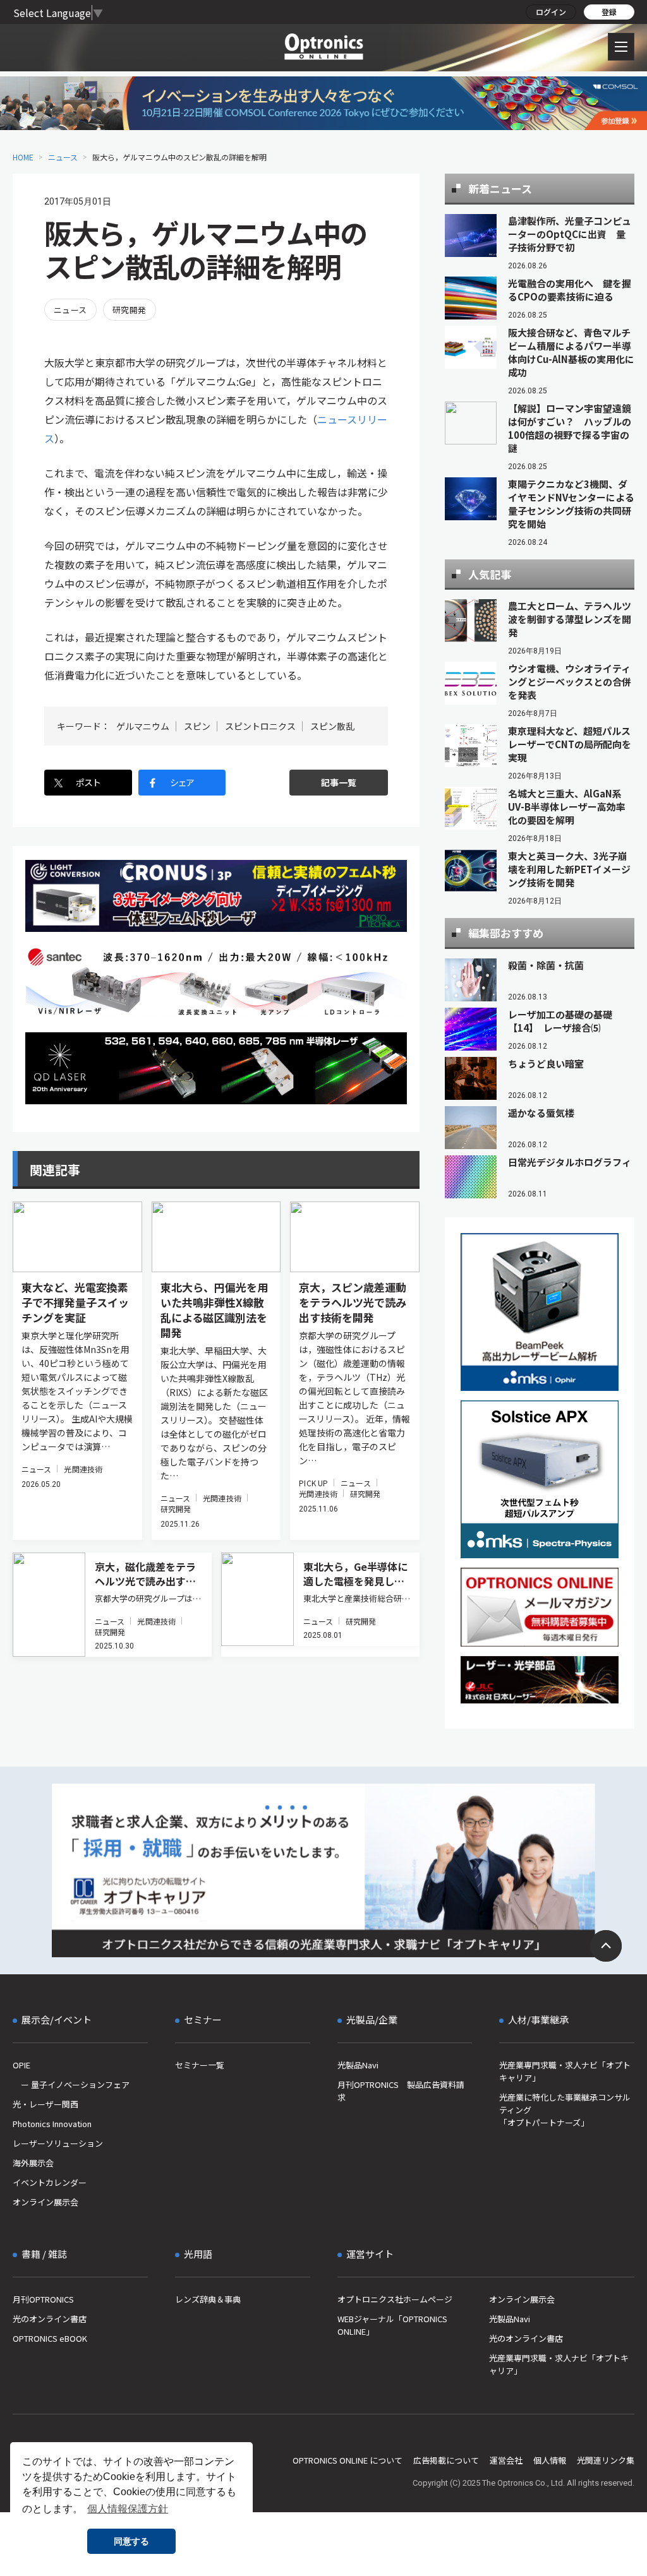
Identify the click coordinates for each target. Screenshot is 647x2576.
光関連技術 (83, 1469)
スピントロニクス (260, 726)
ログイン (551, 12)
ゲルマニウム (143, 726)
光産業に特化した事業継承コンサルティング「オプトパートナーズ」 (565, 2110)
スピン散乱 (332, 726)
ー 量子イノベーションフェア (71, 2084)
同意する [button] (131, 2541)
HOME (23, 157)
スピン (197, 726)
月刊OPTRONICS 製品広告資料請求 (401, 2091)
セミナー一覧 (200, 2065)
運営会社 (506, 2460)
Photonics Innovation (52, 2124)
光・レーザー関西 (45, 2104)
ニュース (63, 157)
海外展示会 (33, 2163)
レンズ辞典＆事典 (208, 2299)
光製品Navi (358, 2065)
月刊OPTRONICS (43, 2299)
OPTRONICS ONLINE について (348, 2460)
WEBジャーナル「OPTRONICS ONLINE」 (392, 2325)
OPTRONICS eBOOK (50, 2338)
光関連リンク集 (606, 2460)
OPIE (21, 2065)
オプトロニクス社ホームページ (395, 2299)
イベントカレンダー (50, 2182)
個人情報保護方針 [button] (128, 2509)
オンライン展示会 (45, 2202)
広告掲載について (446, 2460)
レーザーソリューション (58, 2143)
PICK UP (313, 1483)
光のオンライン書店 (50, 2319)
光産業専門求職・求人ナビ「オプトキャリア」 (565, 2071)
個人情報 (550, 2460)
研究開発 (130, 310)
